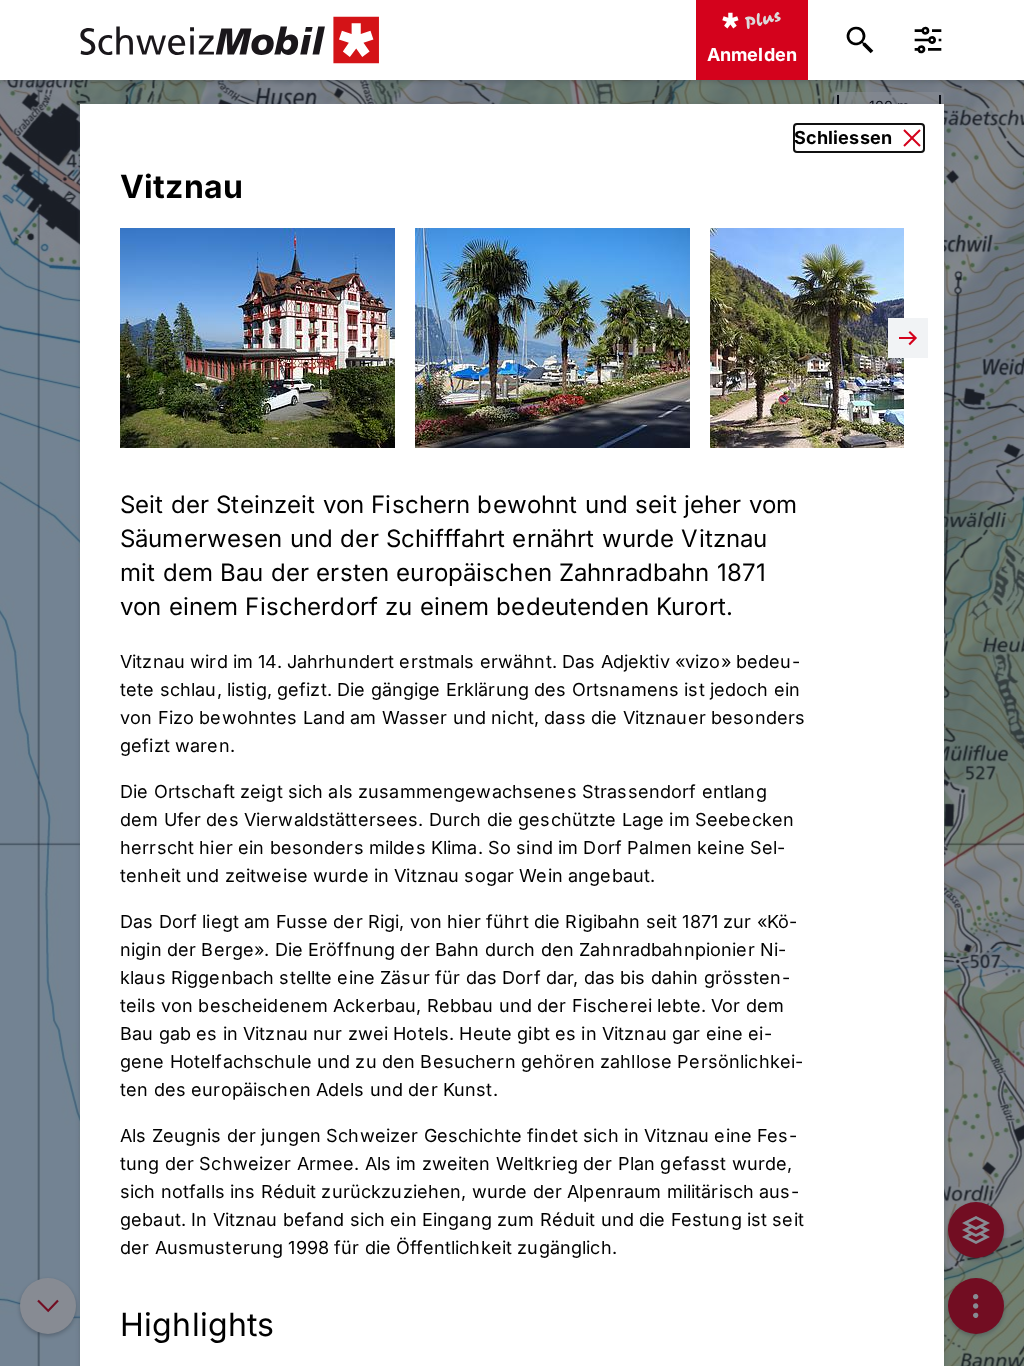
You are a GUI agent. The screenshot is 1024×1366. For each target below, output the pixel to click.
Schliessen (843, 137)
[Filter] (928, 40)
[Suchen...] (860, 40)
